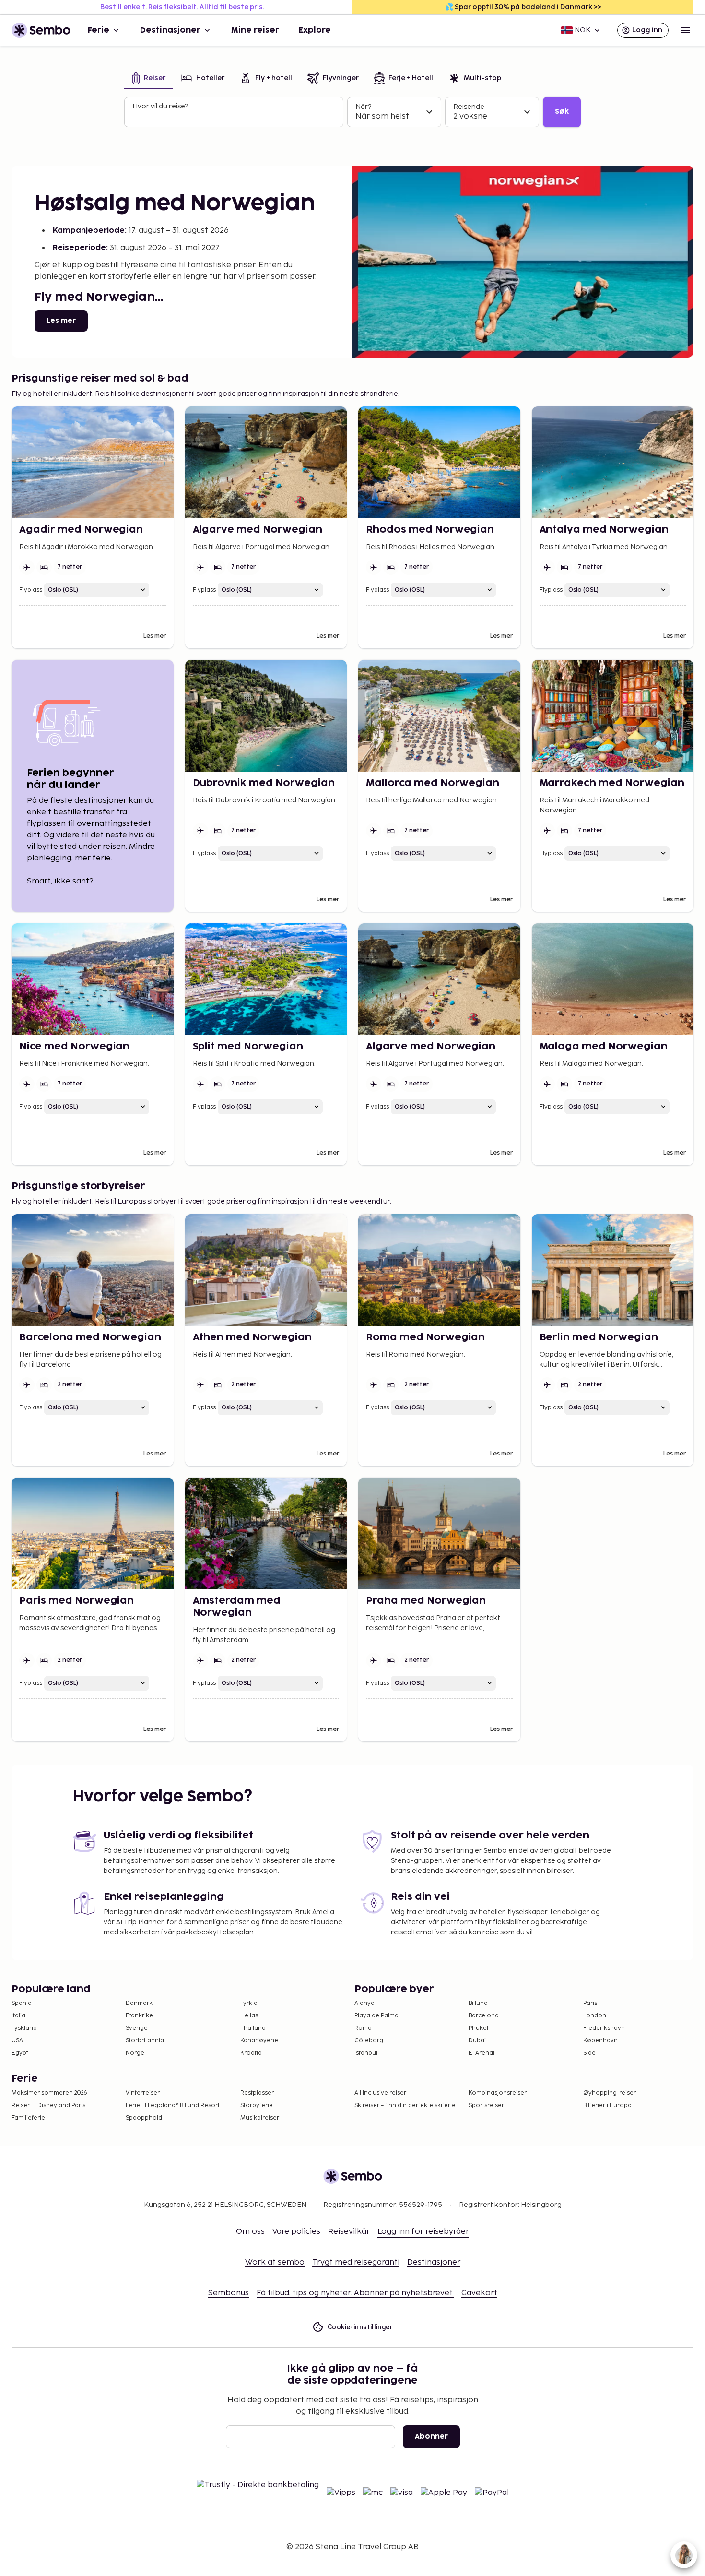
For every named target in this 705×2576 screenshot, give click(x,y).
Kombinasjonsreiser (498, 2093)
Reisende (469, 107)
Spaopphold (144, 2118)
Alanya (364, 2003)
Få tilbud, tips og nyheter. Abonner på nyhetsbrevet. (355, 2293)
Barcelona (484, 2016)
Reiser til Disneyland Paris (48, 2105)
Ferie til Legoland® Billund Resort (173, 2105)
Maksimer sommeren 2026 (49, 2093)
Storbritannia (145, 2041)
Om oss (250, 2232)
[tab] (149, 79)
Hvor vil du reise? (160, 106)
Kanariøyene (259, 2041)
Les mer (61, 321)
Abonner (431, 2437)
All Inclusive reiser (380, 2093)
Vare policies (296, 2232)
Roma (363, 2028)
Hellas (249, 2016)
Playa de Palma (376, 2016)
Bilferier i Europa (607, 2105)
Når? (363, 107)
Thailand (253, 2028)
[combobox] (235, 116)
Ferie (99, 30)
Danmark (139, 2003)
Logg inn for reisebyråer (423, 2232)
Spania (22, 2003)
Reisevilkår (349, 2232)
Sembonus (229, 2293)
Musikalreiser (260, 2118)
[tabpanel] (352, 112)
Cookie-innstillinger (360, 2327)
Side (589, 2053)
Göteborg (369, 2041)
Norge (135, 2053)
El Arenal (482, 2053)
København (600, 2041)
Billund (478, 2003)
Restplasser (257, 2093)
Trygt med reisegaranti (356, 2262)
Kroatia (251, 2053)
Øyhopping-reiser (610, 2093)
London (595, 2016)
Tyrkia (249, 2003)
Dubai (477, 2041)
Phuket (479, 2028)
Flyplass (31, 590)
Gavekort (479, 2293)
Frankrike (139, 2016)
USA (17, 2041)
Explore (315, 30)
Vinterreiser (143, 2093)
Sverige (137, 2028)
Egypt (20, 2053)
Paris (590, 2003)
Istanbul (366, 2053)
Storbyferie (257, 2105)
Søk (562, 112)
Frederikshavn (604, 2028)
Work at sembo (275, 2262)
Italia (18, 2016)
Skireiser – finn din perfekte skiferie (405, 2105)
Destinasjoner (170, 30)
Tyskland (24, 2028)
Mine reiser (255, 30)
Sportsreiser (486, 2105)
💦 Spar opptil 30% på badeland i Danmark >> (523, 7)
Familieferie (28, 2118)
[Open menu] (686, 30)
